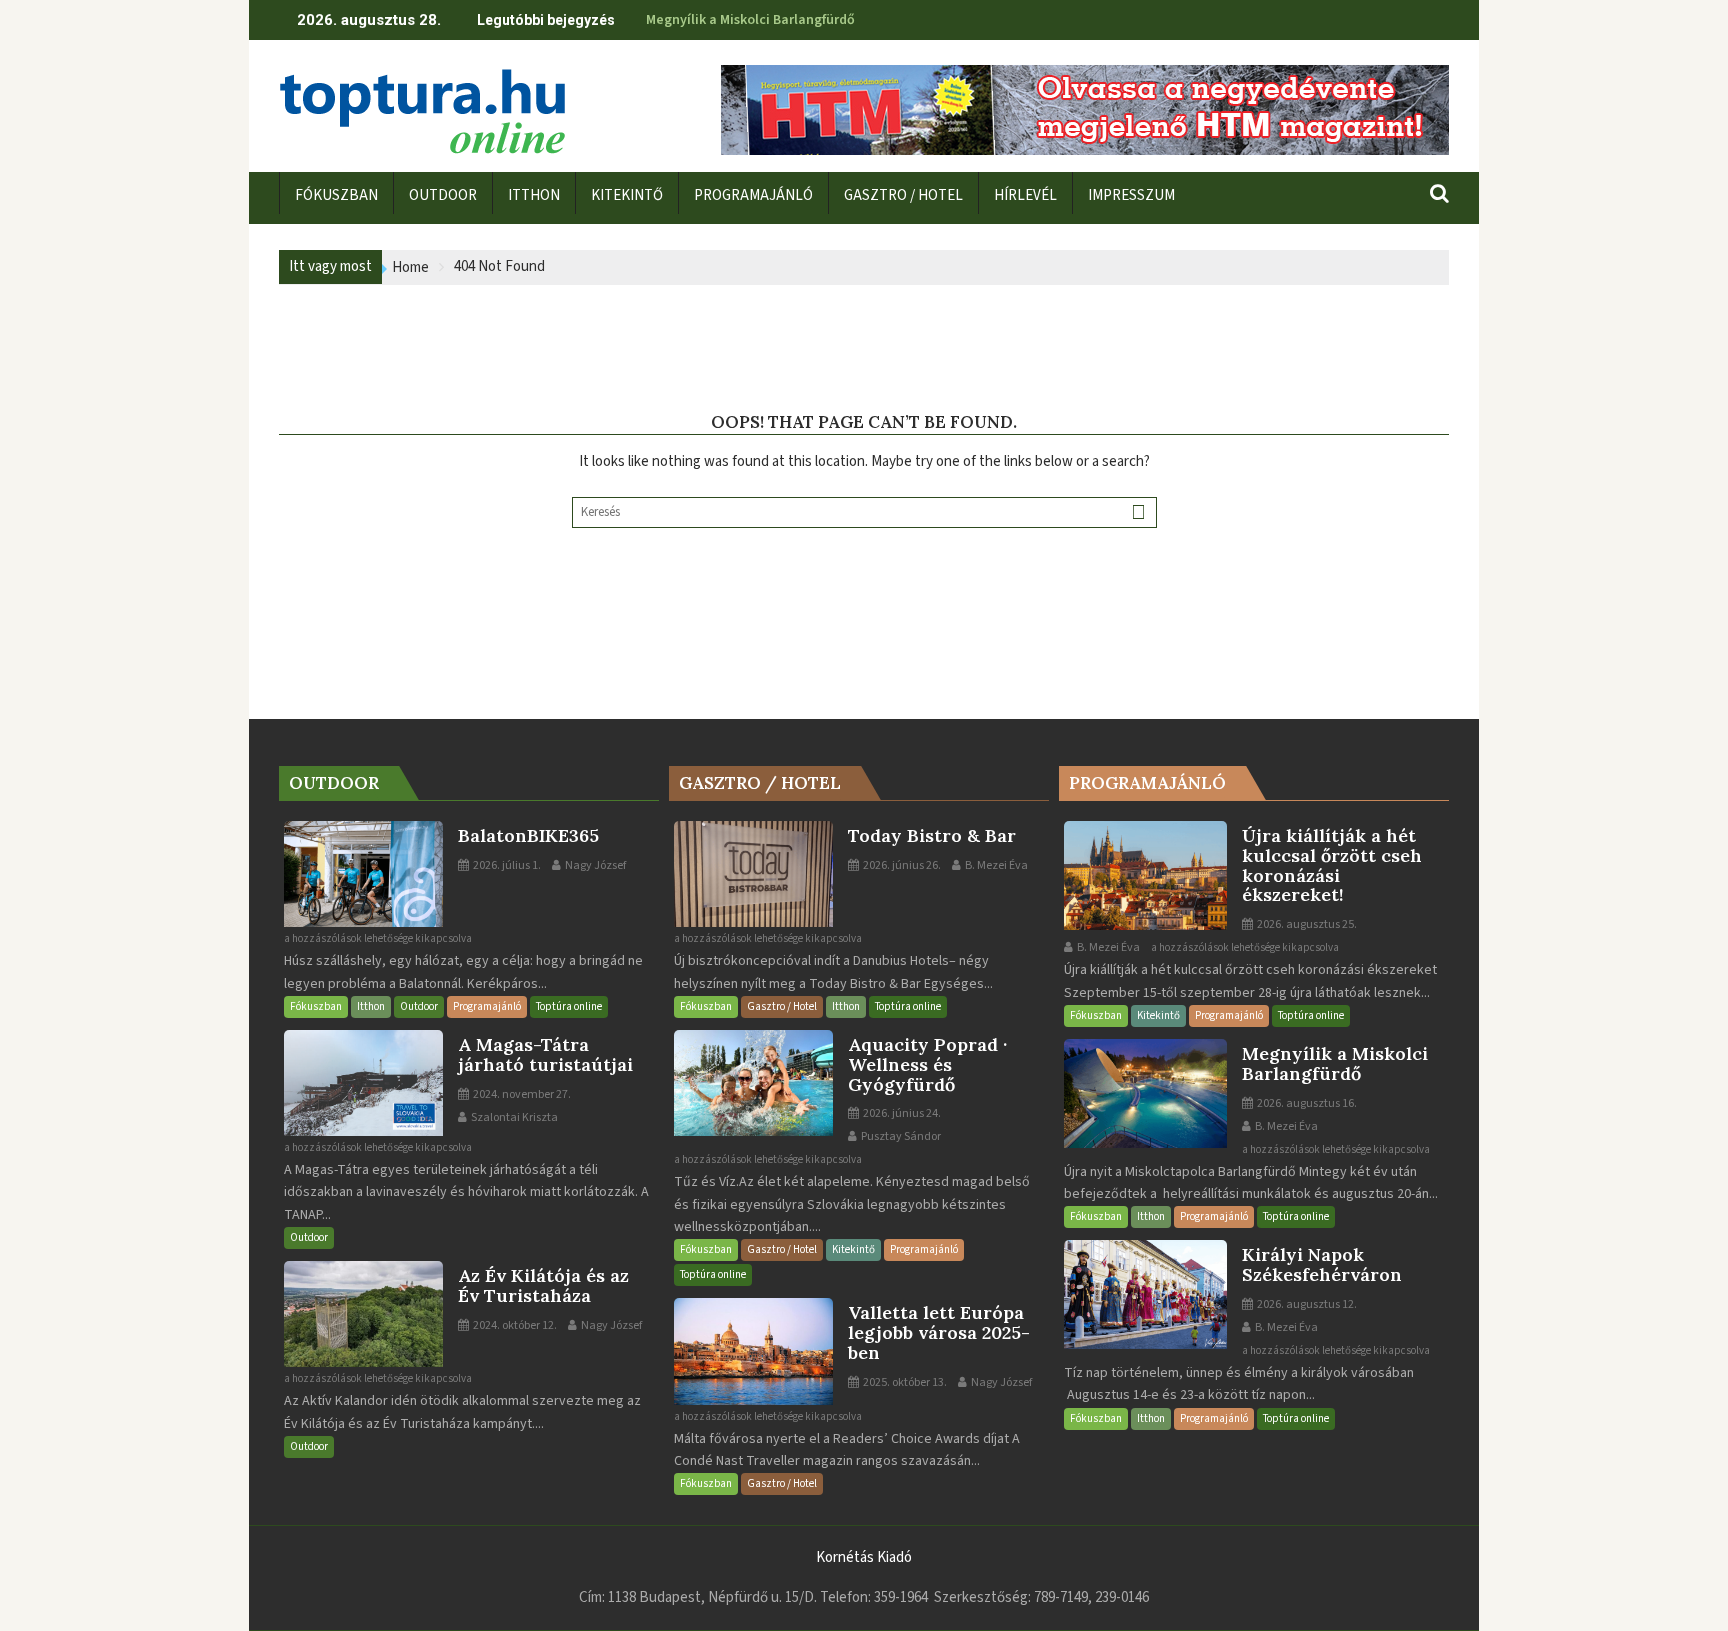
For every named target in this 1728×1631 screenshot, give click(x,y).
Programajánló (487, 1006)
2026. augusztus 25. (1306, 924)
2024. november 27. (521, 1094)
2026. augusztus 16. (1306, 1103)
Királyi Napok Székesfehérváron (745, 20)
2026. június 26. (901, 865)
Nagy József (594, 865)
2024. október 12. (514, 1325)
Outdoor (419, 1006)
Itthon (371, 1006)
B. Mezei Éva (995, 865)
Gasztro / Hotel (782, 1006)
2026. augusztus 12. (1306, 1304)
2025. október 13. (904, 1382)
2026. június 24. (901, 1113)
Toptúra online (569, 1006)
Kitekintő (853, 1249)
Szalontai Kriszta (513, 1117)
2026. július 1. (506, 865)
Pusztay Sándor (900, 1136)
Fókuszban (316, 1006)
